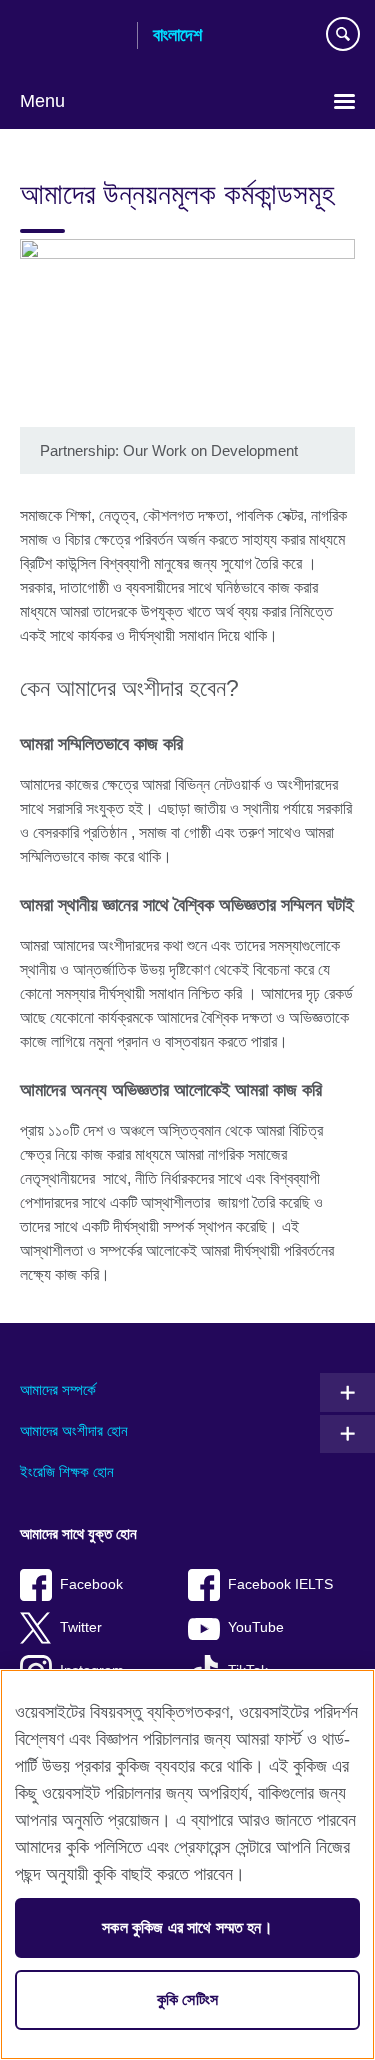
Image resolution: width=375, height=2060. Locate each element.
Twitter (81, 1627)
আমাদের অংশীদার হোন (74, 1430)
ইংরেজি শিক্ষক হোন (67, 1471)
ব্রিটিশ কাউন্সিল (71, 37)
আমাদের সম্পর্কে (58, 1389)
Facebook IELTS (280, 1584)
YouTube (256, 1627)
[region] (187, 1864)
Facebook (91, 1584)
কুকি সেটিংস (187, 1999)
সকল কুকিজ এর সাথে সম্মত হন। (187, 1927)
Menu (42, 101)
